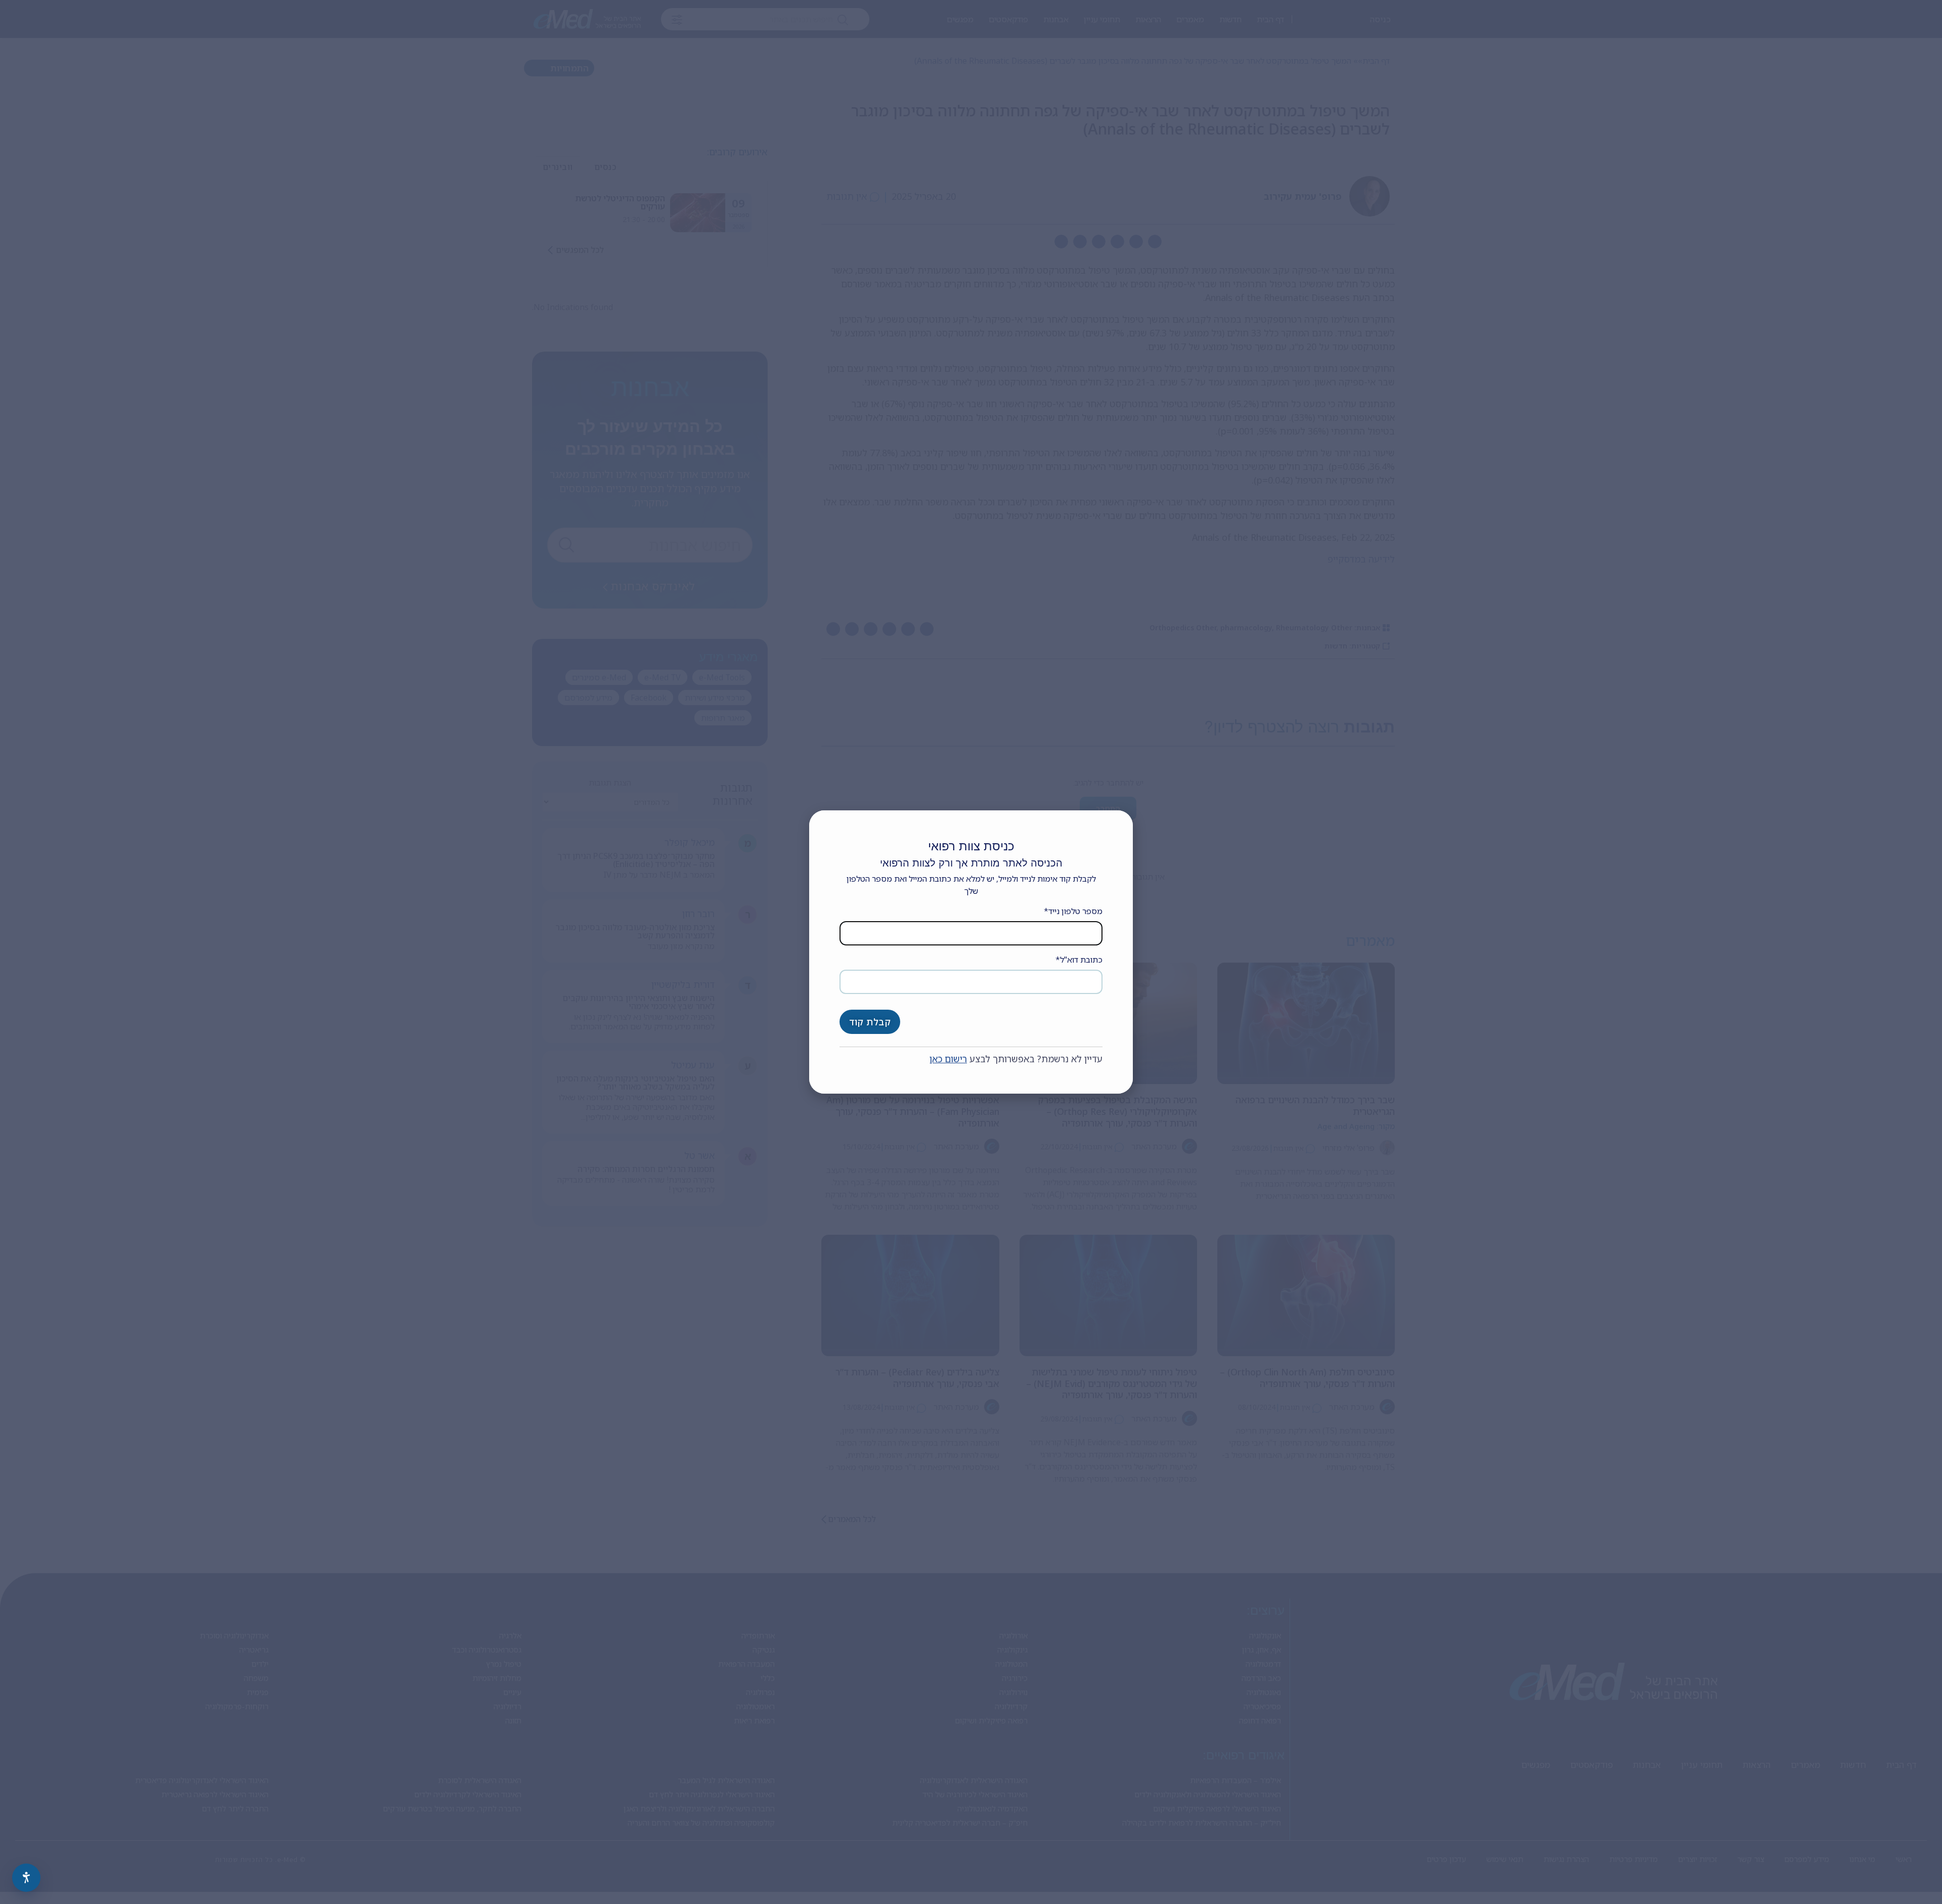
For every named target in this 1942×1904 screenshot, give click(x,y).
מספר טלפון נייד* (1073, 911)
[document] (971, 952)
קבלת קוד (870, 1022)
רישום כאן (948, 1059)
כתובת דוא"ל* (1079, 960)
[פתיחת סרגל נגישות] (26, 1878)
